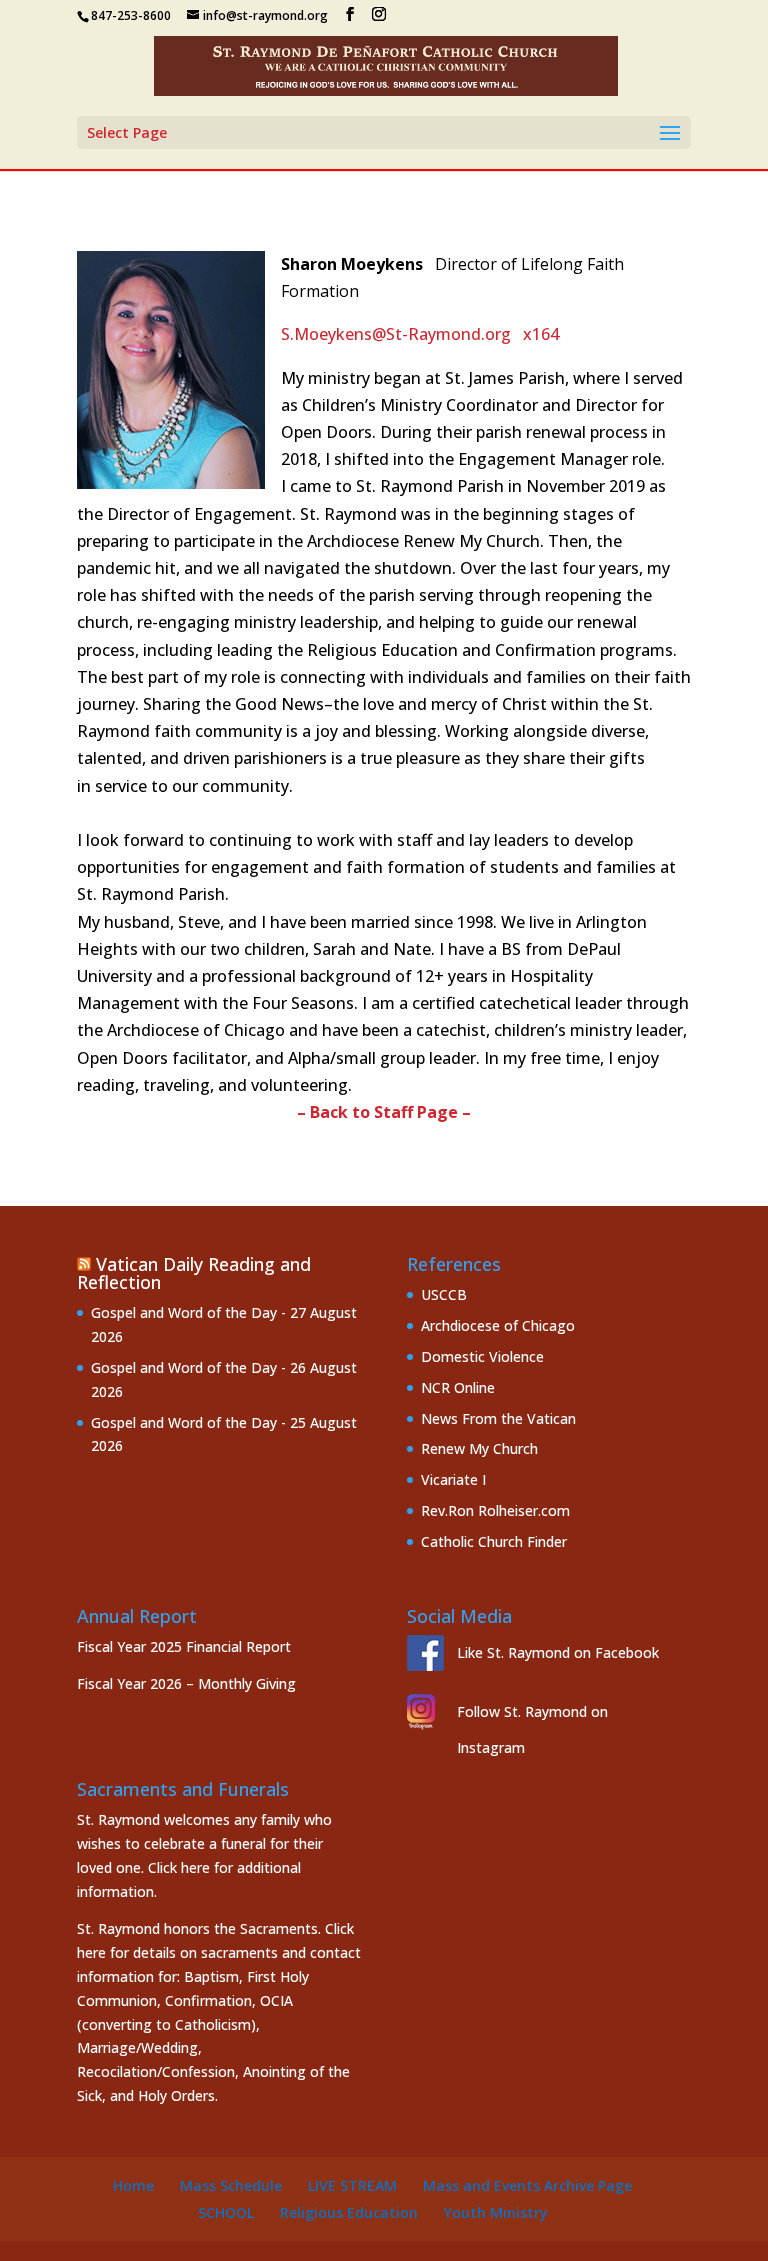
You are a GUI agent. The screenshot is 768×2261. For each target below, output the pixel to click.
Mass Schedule (231, 2185)
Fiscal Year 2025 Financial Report (184, 1646)
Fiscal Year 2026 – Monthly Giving (186, 1683)
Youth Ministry (496, 2212)
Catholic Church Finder (494, 1541)
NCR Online (458, 1387)
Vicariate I (453, 1479)
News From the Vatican (498, 1418)
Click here (179, 1867)
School (226, 2212)
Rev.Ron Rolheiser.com (495, 1510)
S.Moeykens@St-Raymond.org (396, 334)
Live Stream (352, 2185)
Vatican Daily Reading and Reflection (194, 1273)
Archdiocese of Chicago (498, 1325)
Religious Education (349, 2212)
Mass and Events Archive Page (527, 2185)
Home (133, 2185)
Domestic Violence (482, 1356)
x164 (541, 334)
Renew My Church (479, 1448)
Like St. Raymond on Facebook (558, 1652)
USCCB (444, 1294)
